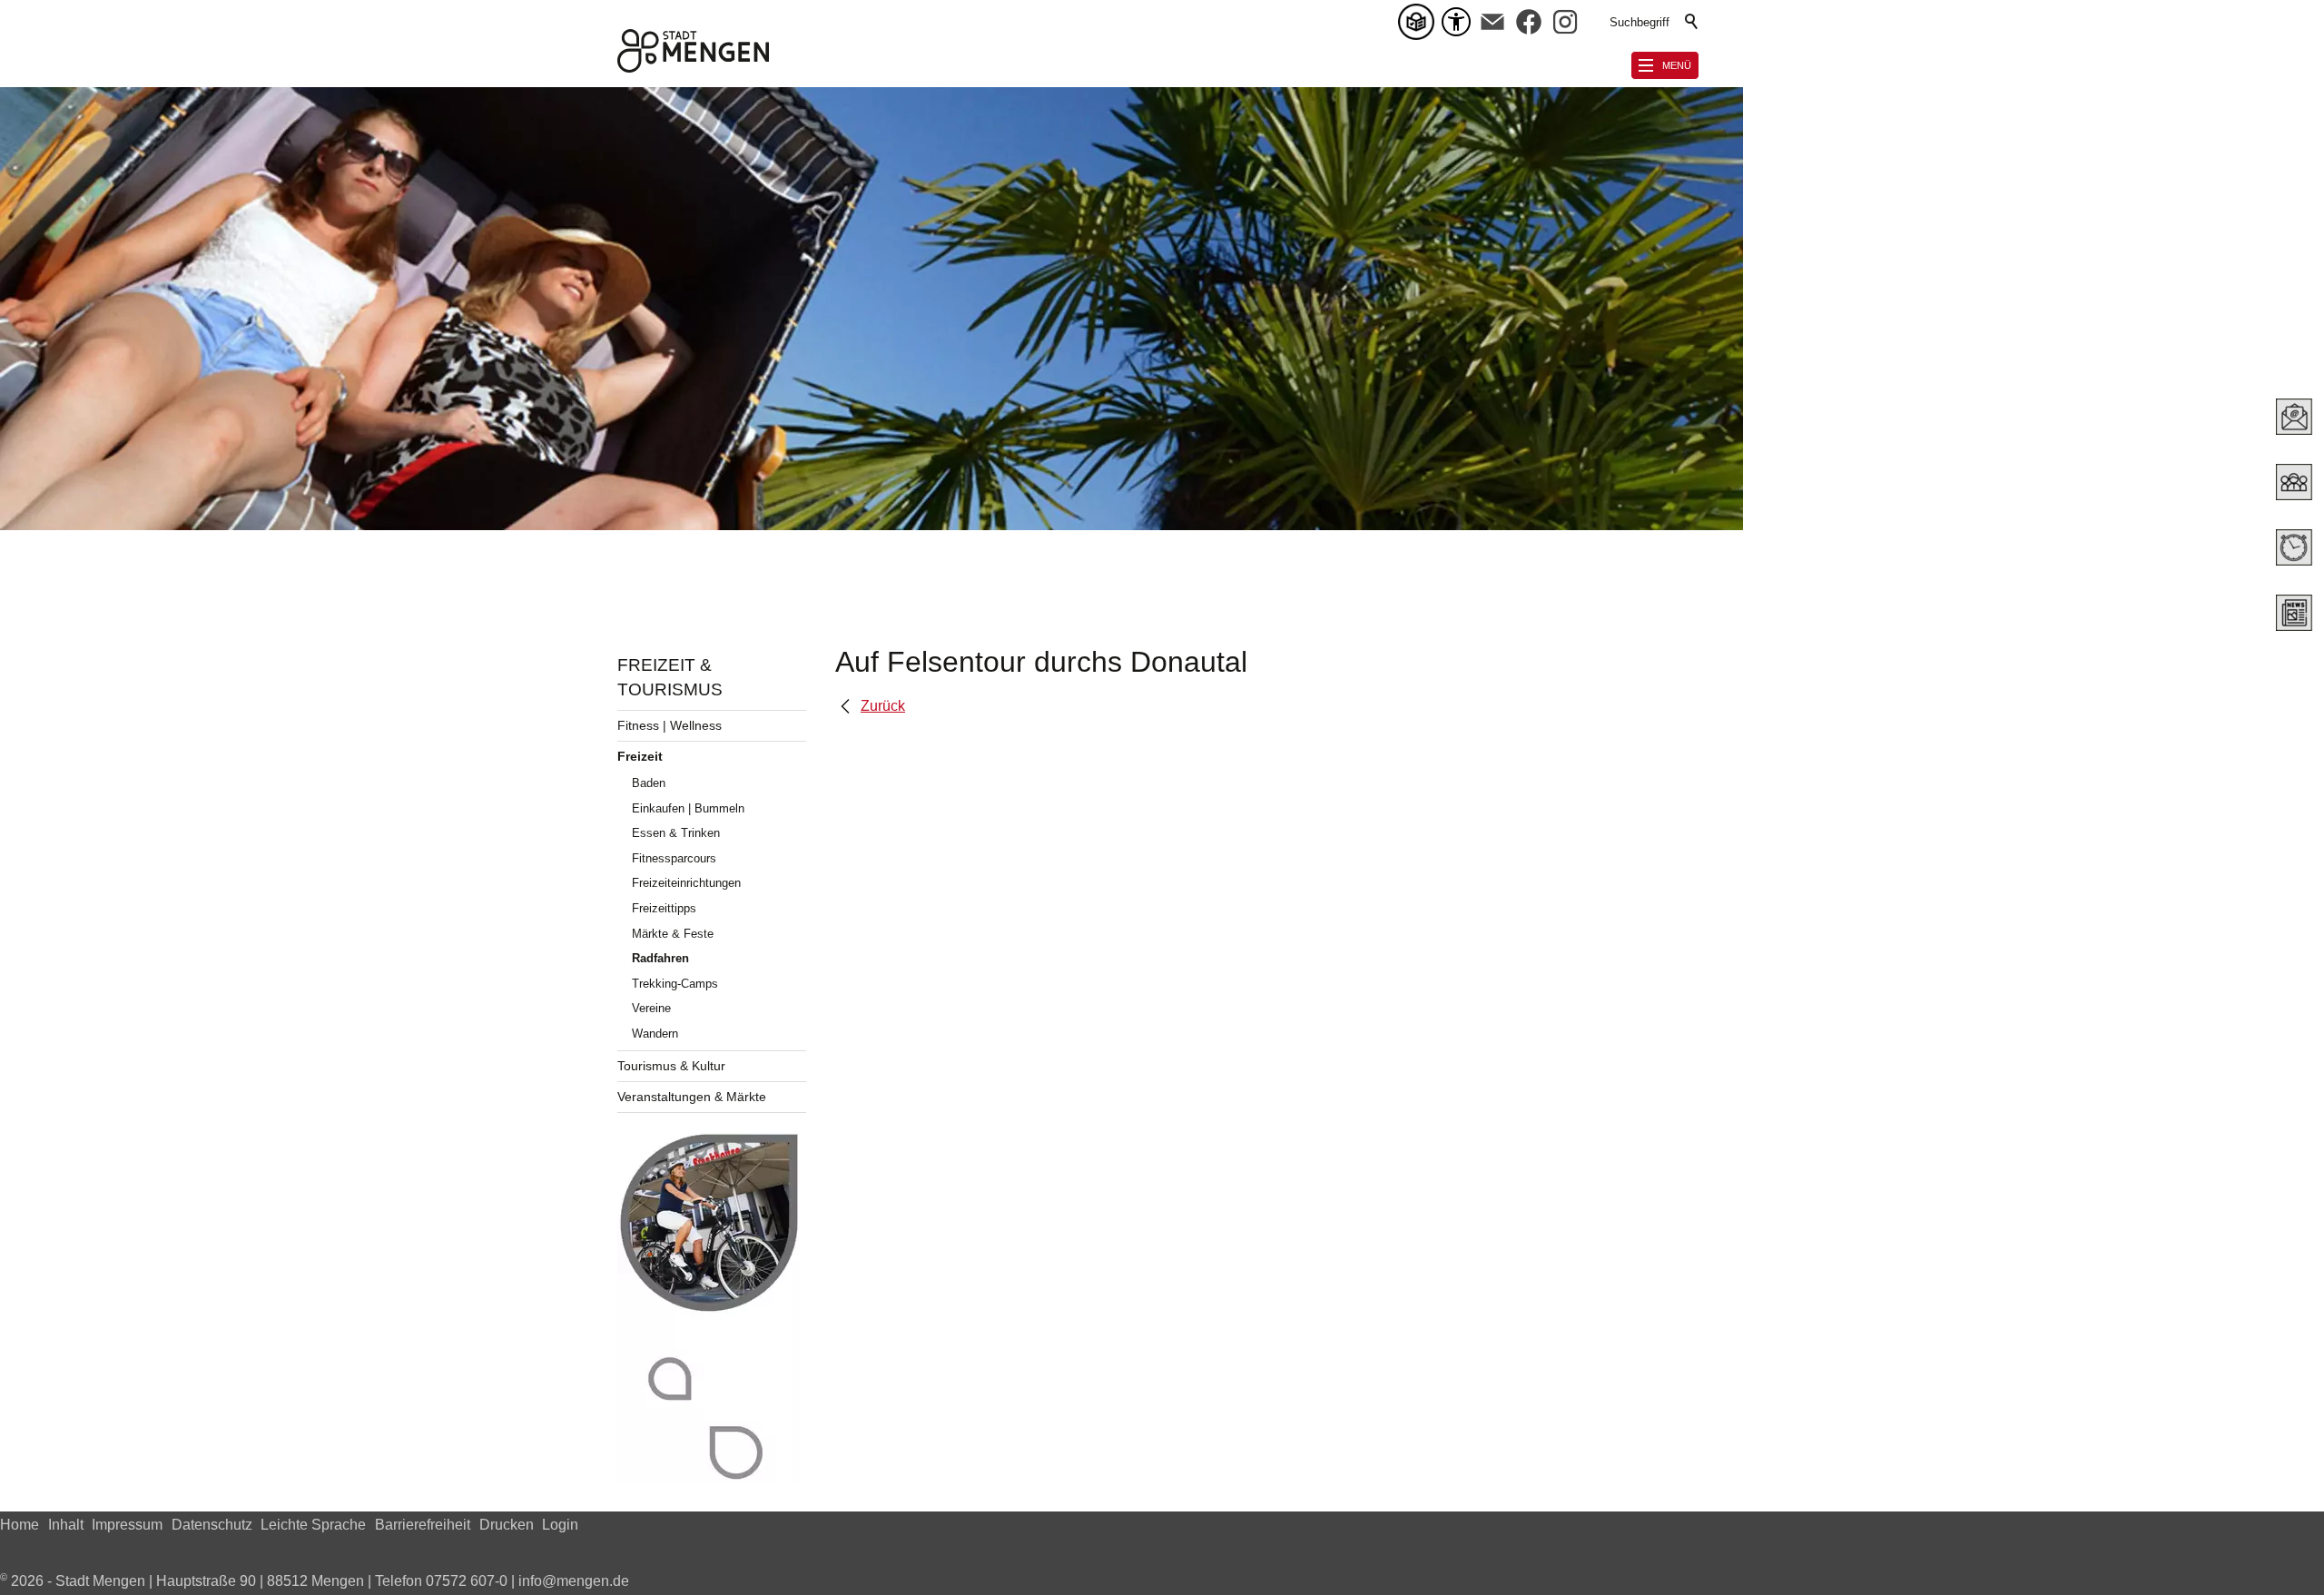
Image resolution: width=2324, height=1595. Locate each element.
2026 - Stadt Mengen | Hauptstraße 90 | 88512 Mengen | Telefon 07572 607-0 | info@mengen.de (315, 1581)
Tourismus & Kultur (671, 1066)
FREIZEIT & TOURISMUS (670, 677)
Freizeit (640, 756)
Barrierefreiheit (423, 1525)
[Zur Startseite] (693, 51)
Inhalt (66, 1525)
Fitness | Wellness (670, 725)
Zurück (883, 706)
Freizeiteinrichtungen (686, 883)
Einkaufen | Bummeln (688, 808)
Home (20, 1525)
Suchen (1692, 22)
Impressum (127, 1525)
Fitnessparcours (674, 858)
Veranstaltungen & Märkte (692, 1097)
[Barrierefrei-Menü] (1456, 22)
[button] (1492, 22)
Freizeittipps (664, 908)
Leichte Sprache (313, 1525)
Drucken (507, 1525)
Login (560, 1525)
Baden (649, 783)
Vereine (651, 1008)
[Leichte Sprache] (1420, 22)
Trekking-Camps (675, 984)
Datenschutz (212, 1525)
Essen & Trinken (676, 833)
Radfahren (660, 958)
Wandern (655, 1034)
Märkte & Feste (673, 934)
